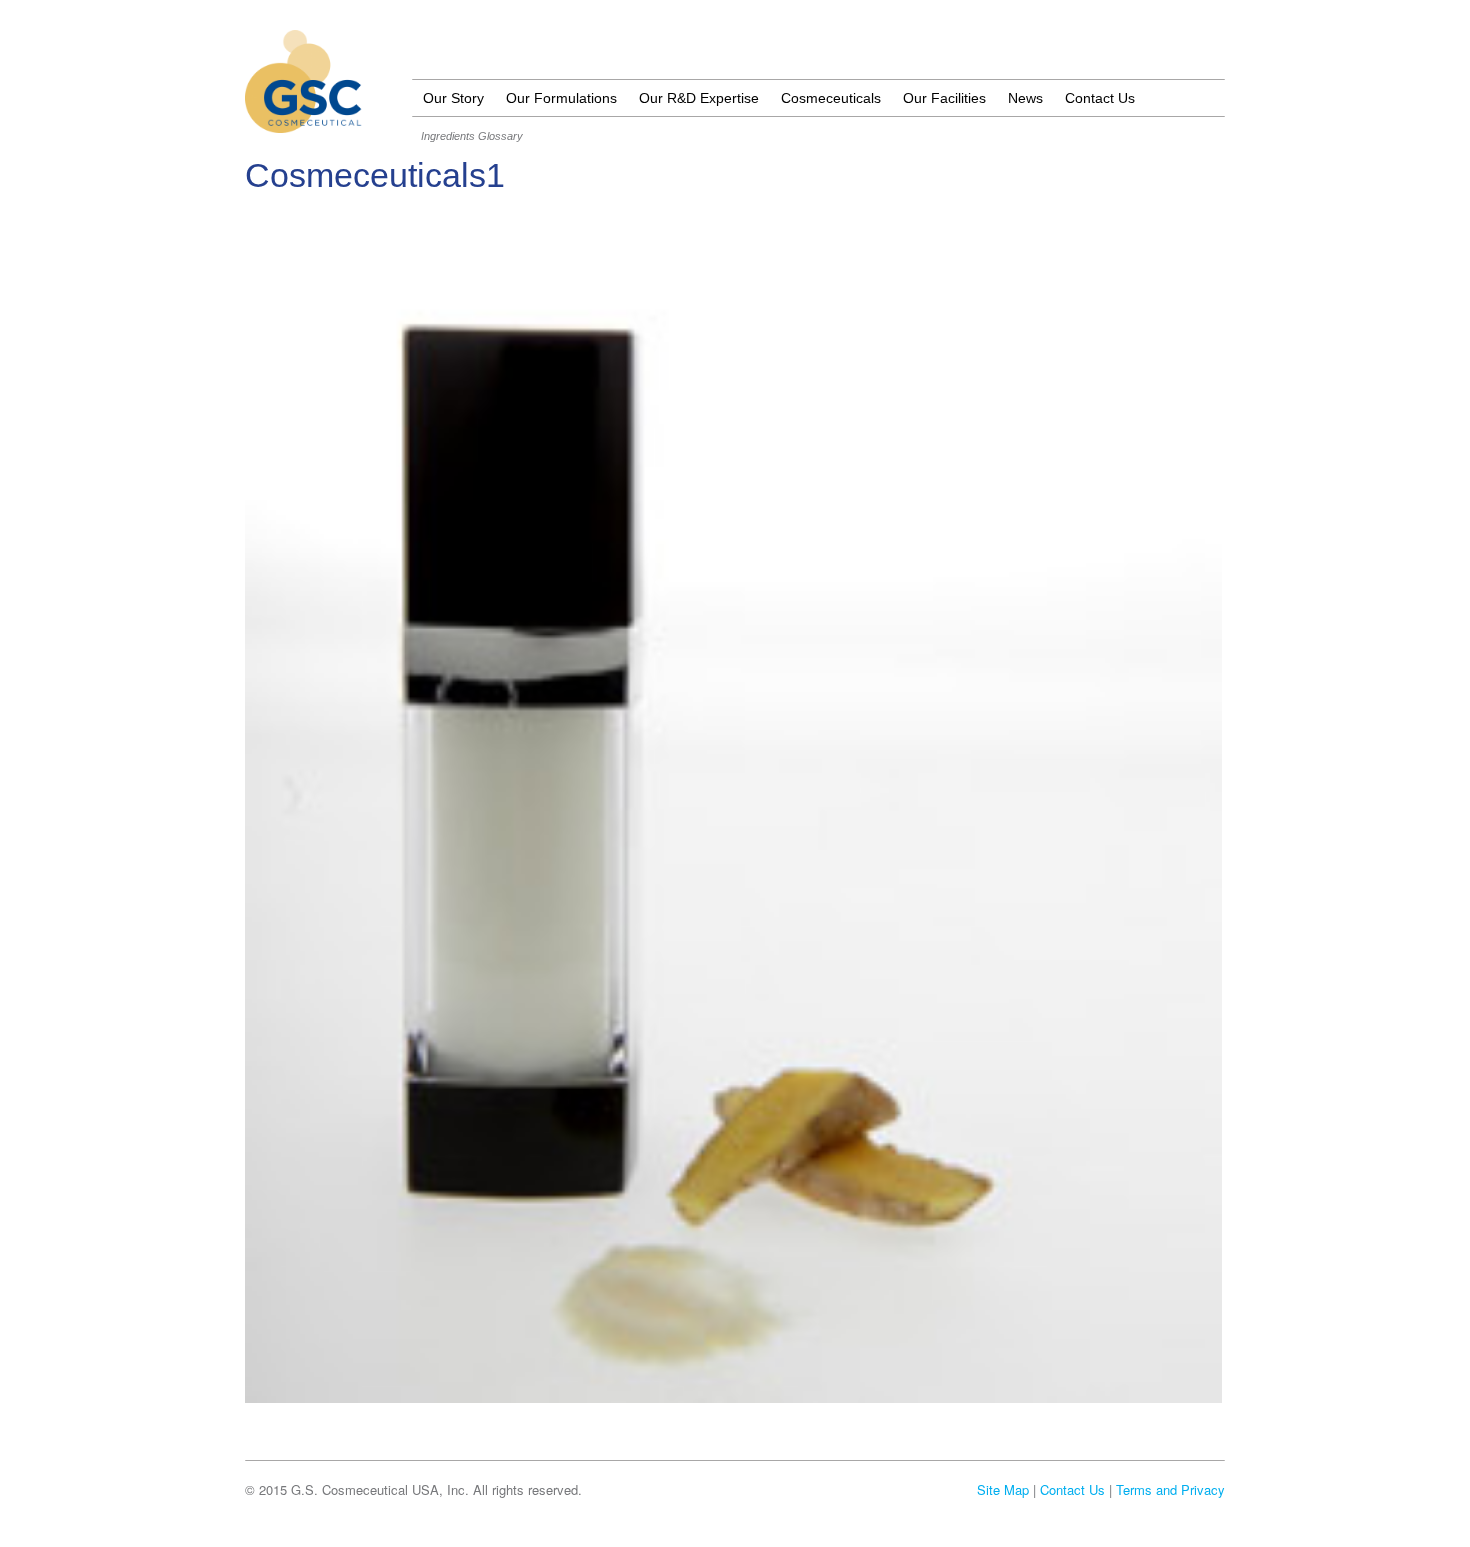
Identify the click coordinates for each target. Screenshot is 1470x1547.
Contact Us (1100, 98)
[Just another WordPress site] (304, 122)
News (1025, 98)
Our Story (453, 98)
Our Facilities (944, 98)
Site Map (1003, 1489)
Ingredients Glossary (472, 136)
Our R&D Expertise (699, 98)
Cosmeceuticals (831, 98)
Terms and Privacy (1170, 1489)
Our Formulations (561, 98)
